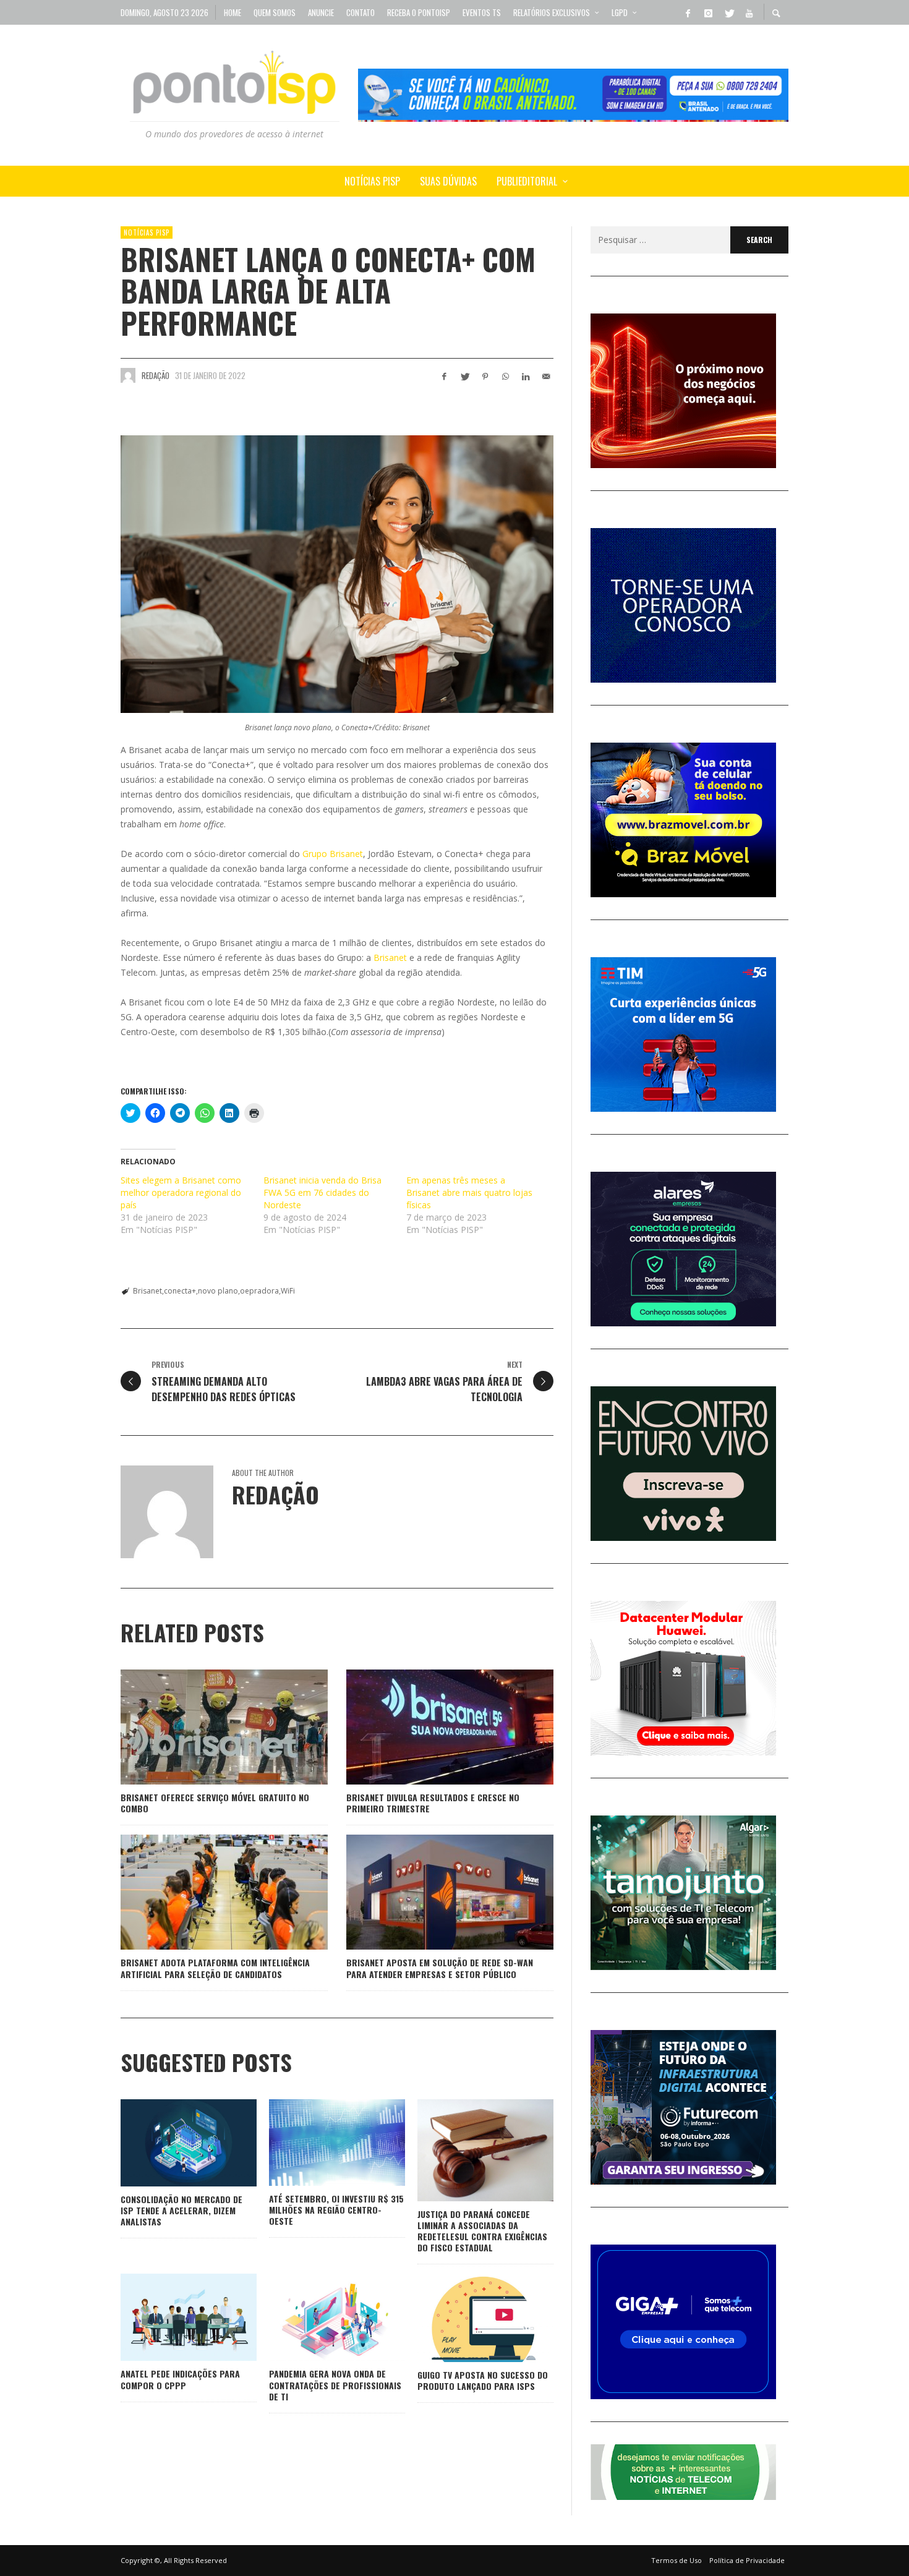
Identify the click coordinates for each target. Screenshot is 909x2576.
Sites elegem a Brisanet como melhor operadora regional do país (181, 1192)
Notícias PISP (147, 232)
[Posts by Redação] (128, 375)
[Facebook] (688, 12)
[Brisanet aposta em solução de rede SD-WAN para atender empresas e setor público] (430, 1892)
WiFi (288, 1291)
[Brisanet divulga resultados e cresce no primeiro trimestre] (430, 1727)
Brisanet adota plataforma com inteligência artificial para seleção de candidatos (215, 1968)
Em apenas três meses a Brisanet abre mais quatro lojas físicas (469, 1192)
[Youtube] (749, 12)
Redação (156, 375)
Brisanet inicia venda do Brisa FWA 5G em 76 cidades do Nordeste (322, 1192)
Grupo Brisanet (333, 854)
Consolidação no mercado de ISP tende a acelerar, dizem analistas (181, 2210)
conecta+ (180, 1291)
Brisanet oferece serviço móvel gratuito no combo (215, 1803)
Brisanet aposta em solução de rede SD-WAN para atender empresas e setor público (440, 1968)
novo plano (218, 1291)
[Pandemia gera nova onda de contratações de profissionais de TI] (317, 2318)
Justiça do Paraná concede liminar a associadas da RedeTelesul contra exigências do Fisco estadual (482, 2231)
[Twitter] (728, 12)
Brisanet (390, 957)
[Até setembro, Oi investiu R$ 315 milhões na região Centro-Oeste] (317, 2143)
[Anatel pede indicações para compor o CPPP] (169, 2318)
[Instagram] (708, 12)
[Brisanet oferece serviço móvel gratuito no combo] (205, 1727)
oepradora (259, 1291)
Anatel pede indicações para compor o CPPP (180, 2379)
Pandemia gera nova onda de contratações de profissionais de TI (335, 2385)
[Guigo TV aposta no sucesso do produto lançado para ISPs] (466, 2318)
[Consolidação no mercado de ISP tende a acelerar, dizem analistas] (169, 2143)
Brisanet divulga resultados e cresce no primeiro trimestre (433, 1803)
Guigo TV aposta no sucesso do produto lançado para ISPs (483, 2380)
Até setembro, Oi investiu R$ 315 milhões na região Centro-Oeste (336, 2210)
